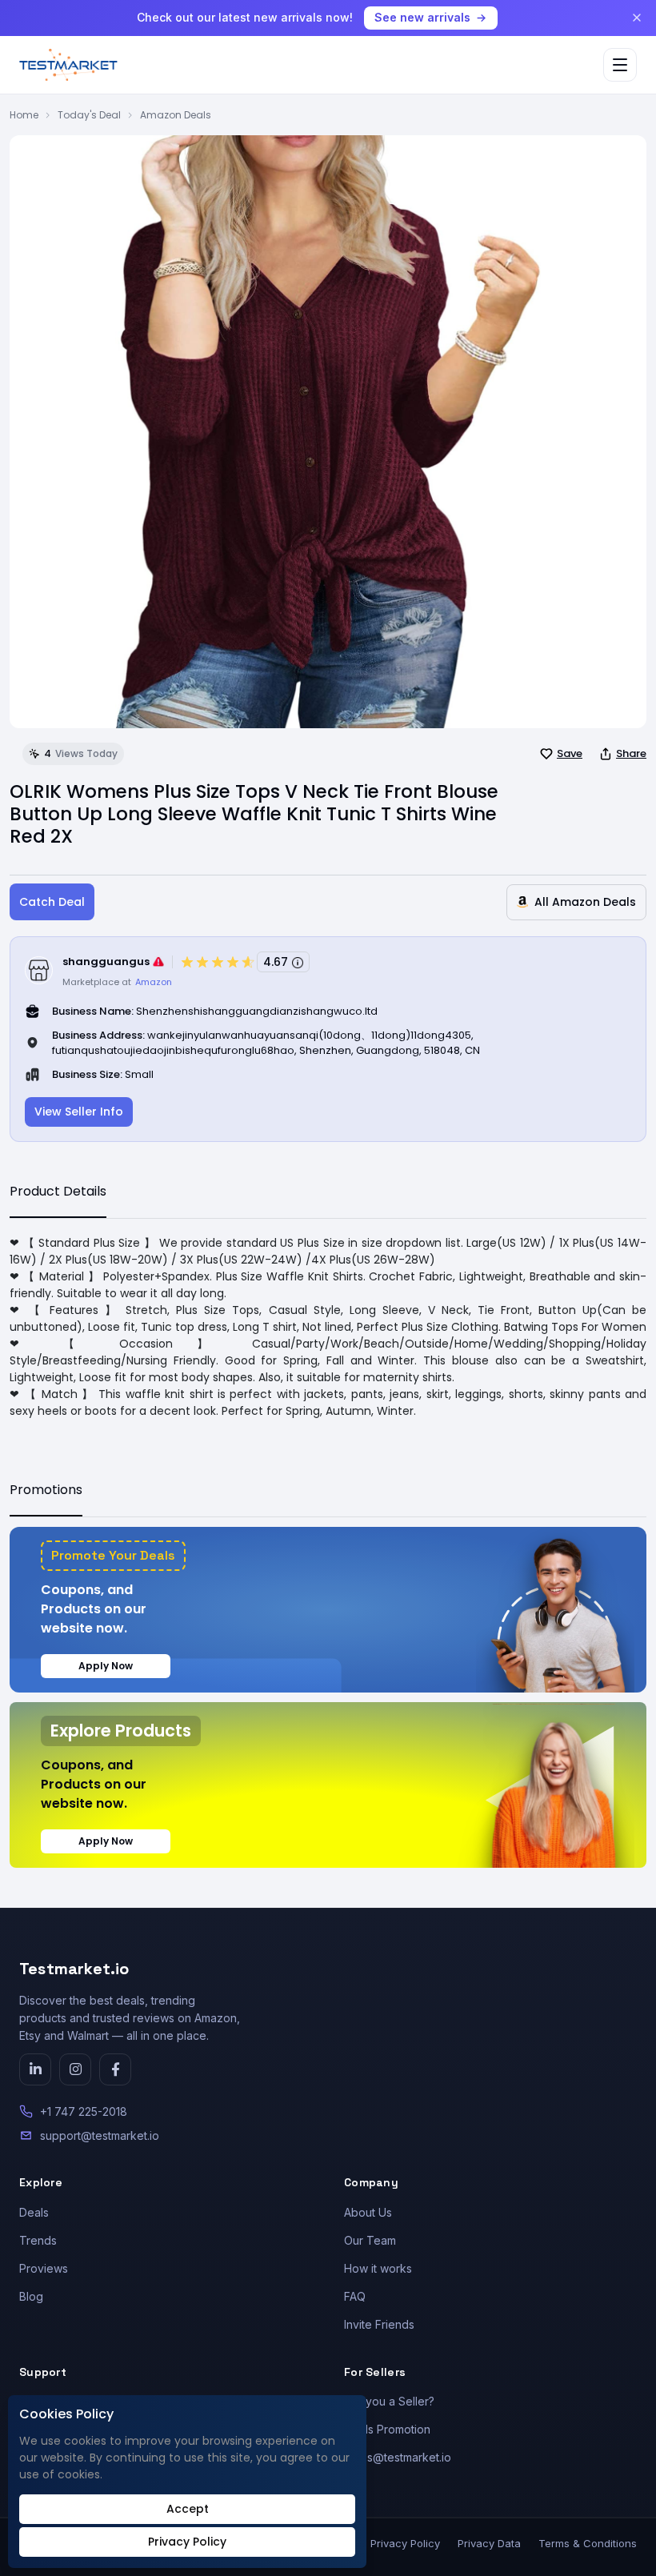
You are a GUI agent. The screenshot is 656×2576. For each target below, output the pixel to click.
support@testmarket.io (100, 2135)
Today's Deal (89, 115)
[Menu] (620, 65)
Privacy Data (489, 2543)
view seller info (79, 1112)
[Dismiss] (637, 18)
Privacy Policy (405, 2543)
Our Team (370, 2240)
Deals (34, 2212)
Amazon (154, 982)
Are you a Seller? (389, 2401)
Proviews (44, 2268)
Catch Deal (52, 902)
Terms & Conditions (588, 2543)
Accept (188, 2509)
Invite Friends (379, 2324)
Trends (38, 2240)
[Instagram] (75, 2069)
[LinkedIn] (35, 2069)
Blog (31, 2296)
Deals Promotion (387, 2429)
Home (24, 115)
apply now (106, 1666)
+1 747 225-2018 (84, 2111)
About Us (368, 2212)
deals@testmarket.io (398, 2457)
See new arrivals (422, 17)
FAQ (355, 2296)
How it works (378, 2268)
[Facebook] (115, 2069)
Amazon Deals (176, 115)
